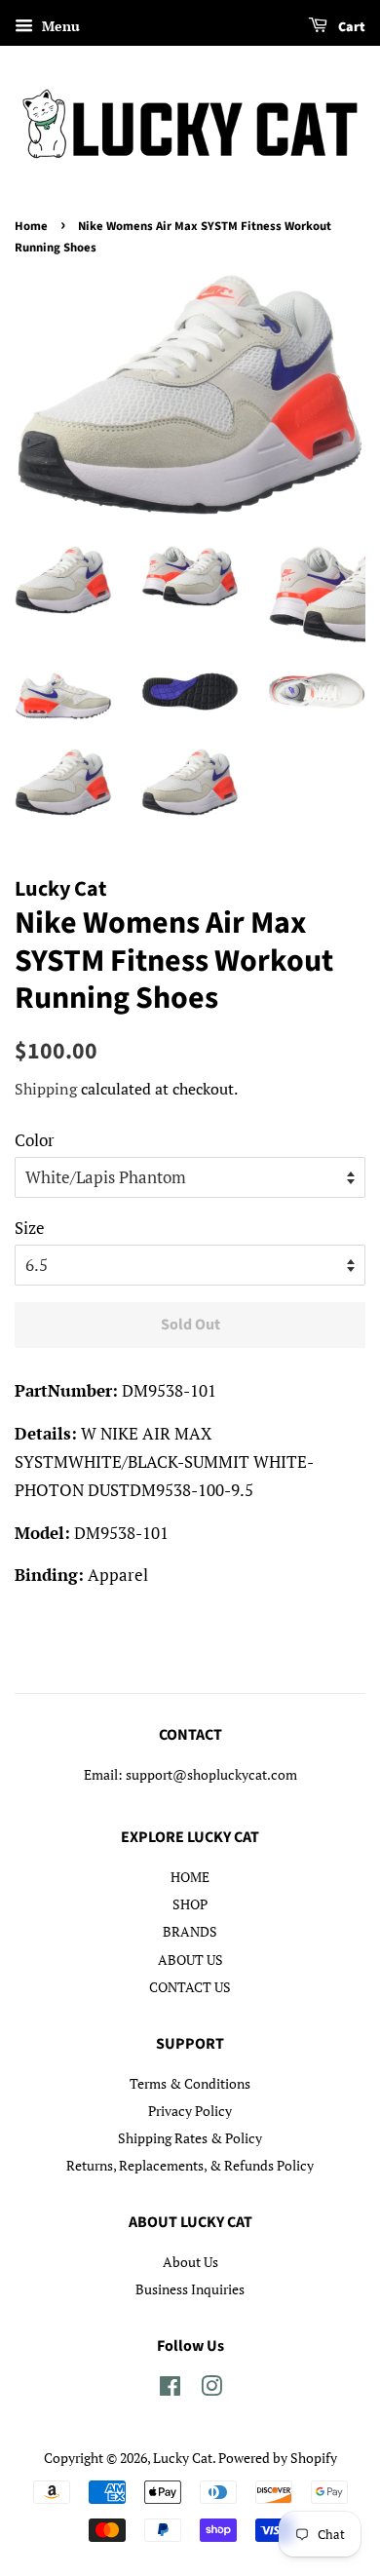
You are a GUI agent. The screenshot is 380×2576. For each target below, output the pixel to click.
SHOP (190, 1904)
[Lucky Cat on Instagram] (211, 2389)
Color (35, 1140)
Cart (350, 27)
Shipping (46, 1089)
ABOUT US (190, 1960)
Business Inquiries (190, 2289)
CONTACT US (190, 1987)
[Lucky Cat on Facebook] (170, 2389)
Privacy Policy (190, 2111)
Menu (59, 26)
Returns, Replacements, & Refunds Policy (190, 2165)
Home (31, 226)
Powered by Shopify (278, 2458)
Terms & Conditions (190, 2083)
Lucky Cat (183, 2458)
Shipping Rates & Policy (190, 2138)
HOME (190, 1877)
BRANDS (190, 1931)
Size (30, 1228)
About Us (190, 2262)
